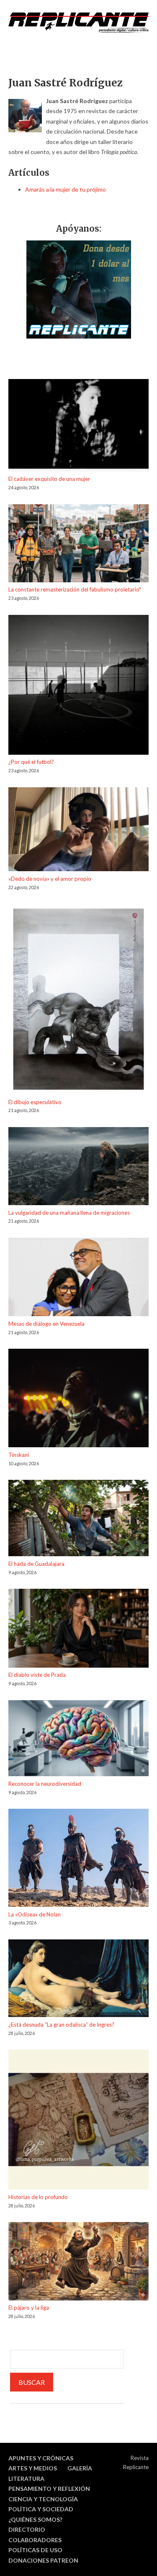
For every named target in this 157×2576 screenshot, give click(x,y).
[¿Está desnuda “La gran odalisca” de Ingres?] (78, 1980)
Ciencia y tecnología (43, 2499)
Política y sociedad (41, 2509)
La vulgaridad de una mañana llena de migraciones (69, 1213)
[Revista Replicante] (78, 23)
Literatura (26, 2479)
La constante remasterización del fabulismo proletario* (75, 589)
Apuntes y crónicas (41, 2458)
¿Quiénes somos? (35, 2519)
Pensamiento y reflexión (49, 2489)
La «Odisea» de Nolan (35, 1914)
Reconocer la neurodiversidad (45, 1784)
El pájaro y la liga (29, 2308)
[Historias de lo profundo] (78, 2121)
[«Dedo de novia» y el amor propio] (78, 831)
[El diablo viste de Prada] (78, 1629)
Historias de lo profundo (38, 2197)
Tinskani (19, 1455)
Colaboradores (35, 2540)
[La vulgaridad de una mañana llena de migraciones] (78, 1168)
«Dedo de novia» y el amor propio (50, 879)
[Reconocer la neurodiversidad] (78, 1740)
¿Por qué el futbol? (31, 762)
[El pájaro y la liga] (78, 2263)
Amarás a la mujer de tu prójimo (66, 189)
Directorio (27, 2529)
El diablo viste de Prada (37, 1675)
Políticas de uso (35, 2550)
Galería (80, 2468)
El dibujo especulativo (35, 1102)
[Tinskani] (78, 1399)
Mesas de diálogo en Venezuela (46, 1324)
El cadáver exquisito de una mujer (49, 479)
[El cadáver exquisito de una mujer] (78, 427)
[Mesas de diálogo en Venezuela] (78, 1278)
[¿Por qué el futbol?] (78, 686)
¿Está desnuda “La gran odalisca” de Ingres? (61, 2025)
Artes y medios (33, 2468)
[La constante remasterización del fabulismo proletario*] (78, 545)
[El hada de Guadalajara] (78, 1519)
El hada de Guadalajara (36, 1564)
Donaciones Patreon (43, 2560)
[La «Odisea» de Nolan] (78, 1859)
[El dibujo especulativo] (78, 1000)
